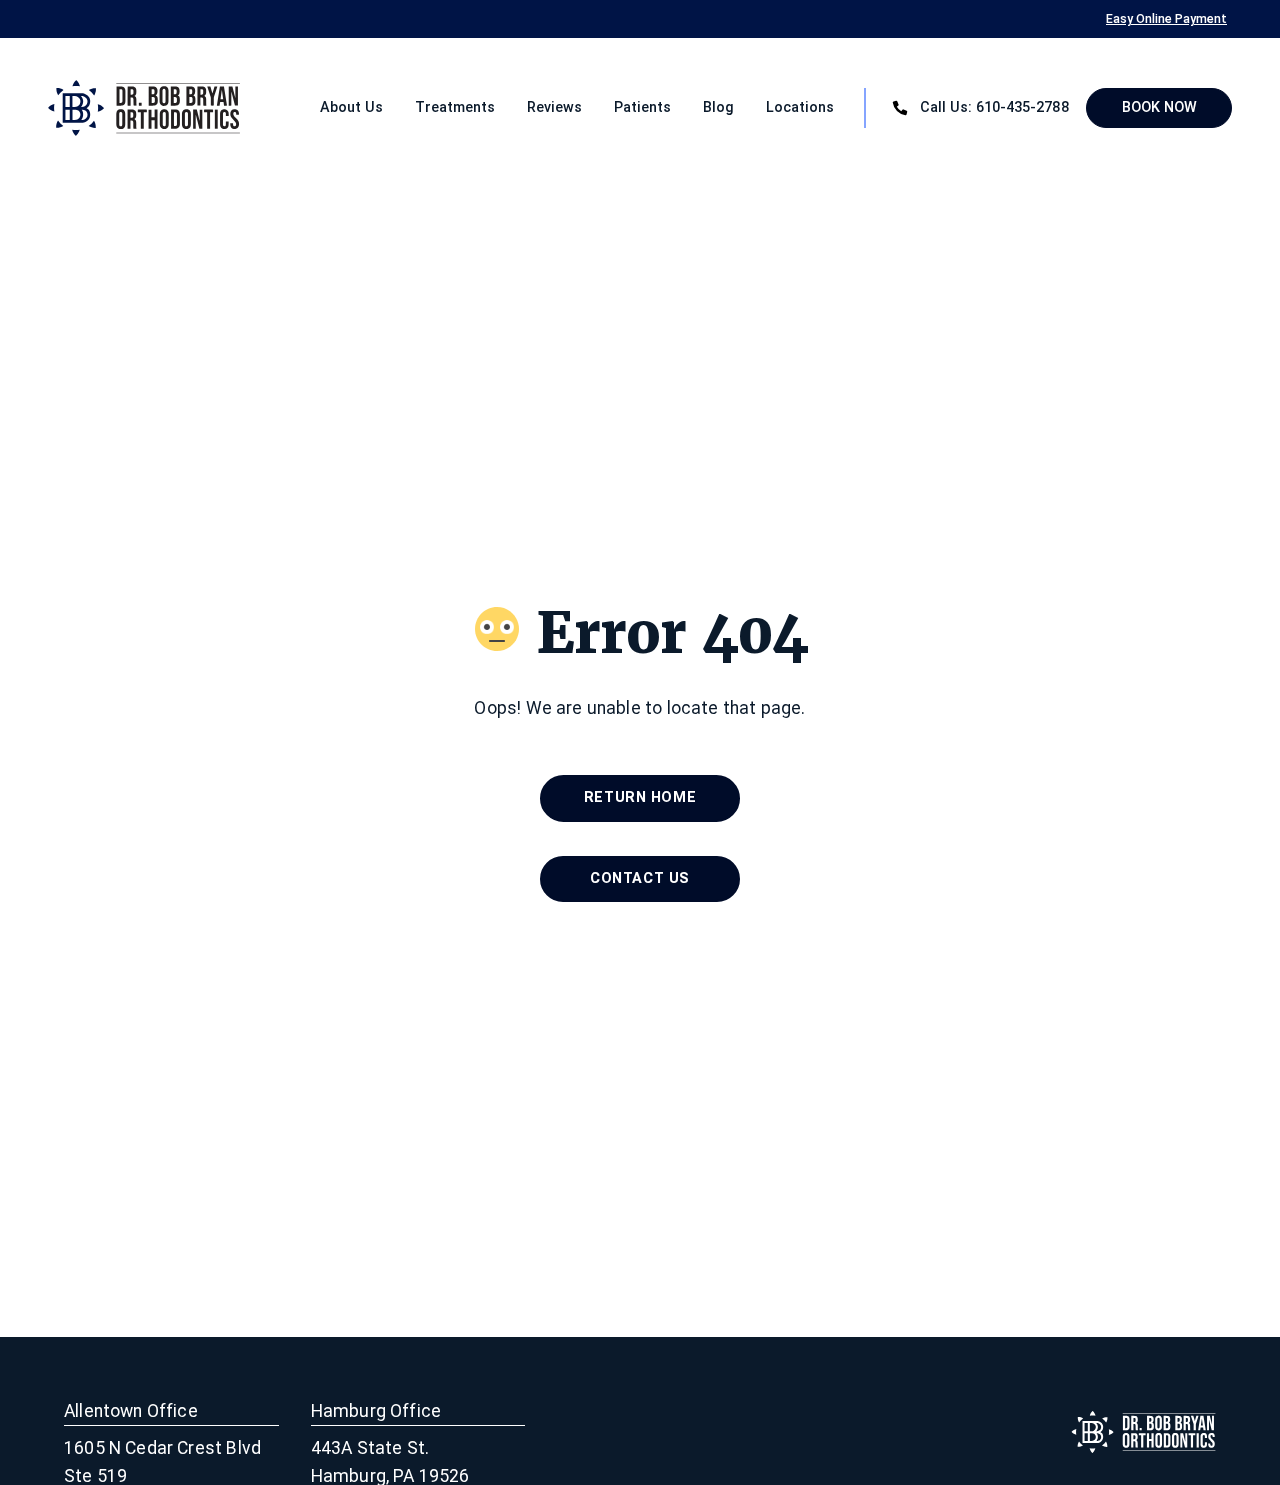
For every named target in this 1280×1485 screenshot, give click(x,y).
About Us (351, 107)
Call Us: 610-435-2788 (995, 107)
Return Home (640, 797)
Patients (642, 107)
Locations (800, 107)
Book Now (1159, 107)
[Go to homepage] (107, 108)
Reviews (554, 107)
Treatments (455, 107)
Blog (718, 107)
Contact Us (640, 878)
